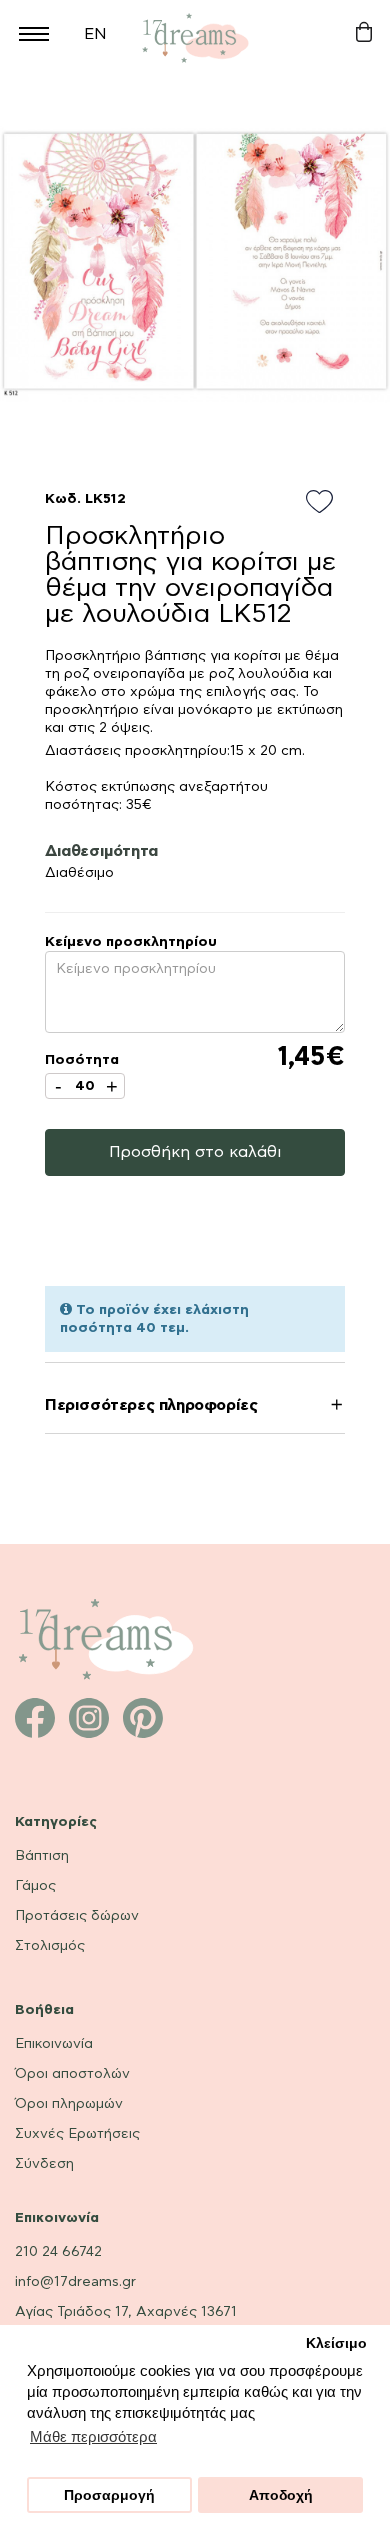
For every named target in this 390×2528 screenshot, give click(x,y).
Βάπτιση (42, 1856)
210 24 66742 (58, 2252)
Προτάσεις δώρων (77, 1916)
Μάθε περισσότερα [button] (93, 2436)
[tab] (195, 1408)
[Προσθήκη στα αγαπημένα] (325, 503)
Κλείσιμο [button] (336, 2343)
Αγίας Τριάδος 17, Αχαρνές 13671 (126, 2312)
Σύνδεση (44, 2164)
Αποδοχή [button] (281, 2495)
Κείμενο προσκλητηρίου (131, 942)
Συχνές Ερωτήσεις (77, 2134)
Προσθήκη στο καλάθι (195, 1152)
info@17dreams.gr (75, 2282)
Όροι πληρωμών (69, 2104)
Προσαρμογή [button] (109, 2495)
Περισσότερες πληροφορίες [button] (151, 1405)
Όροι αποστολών (72, 2074)
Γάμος (35, 1886)
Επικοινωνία (54, 2044)
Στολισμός (50, 1946)
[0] (363, 32)
